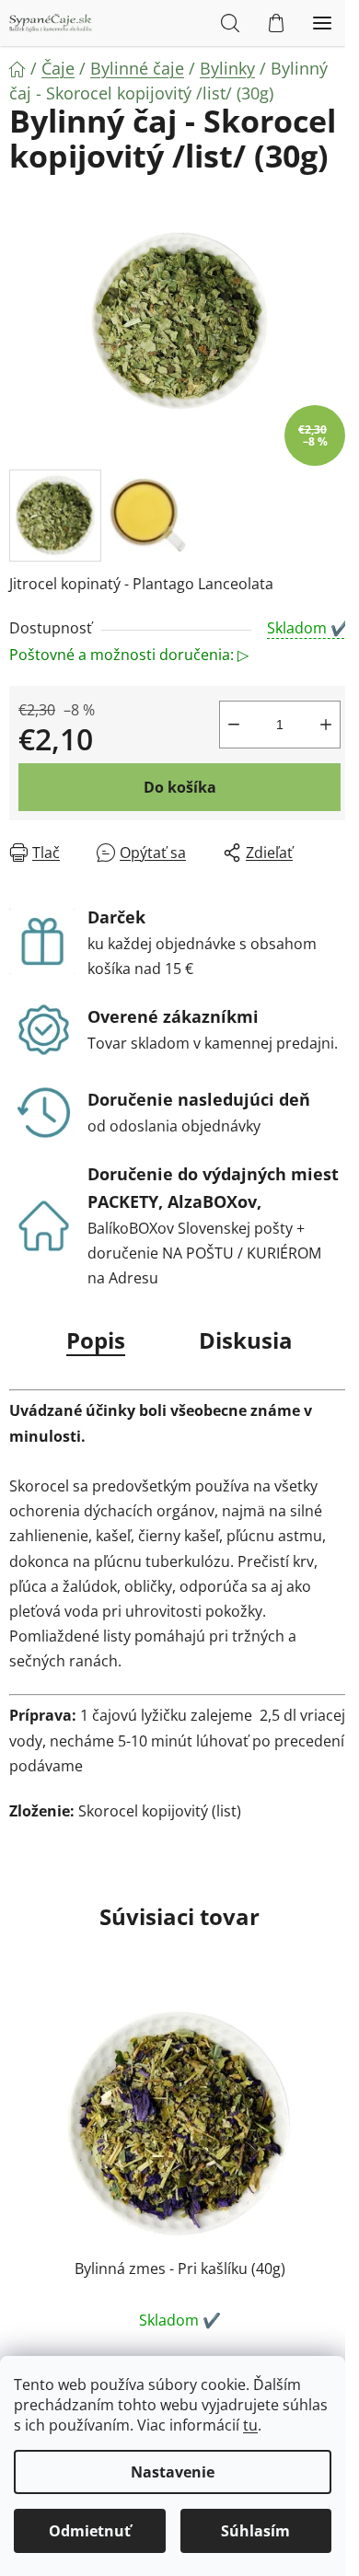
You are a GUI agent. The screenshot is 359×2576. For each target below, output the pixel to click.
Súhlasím (255, 2531)
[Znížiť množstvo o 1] (234, 725)
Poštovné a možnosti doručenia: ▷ (129, 655)
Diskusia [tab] (246, 1340)
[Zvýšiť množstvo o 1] (326, 725)
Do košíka (180, 787)
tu (250, 2425)
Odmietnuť (90, 2531)
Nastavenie (173, 2472)
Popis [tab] (96, 1340)
